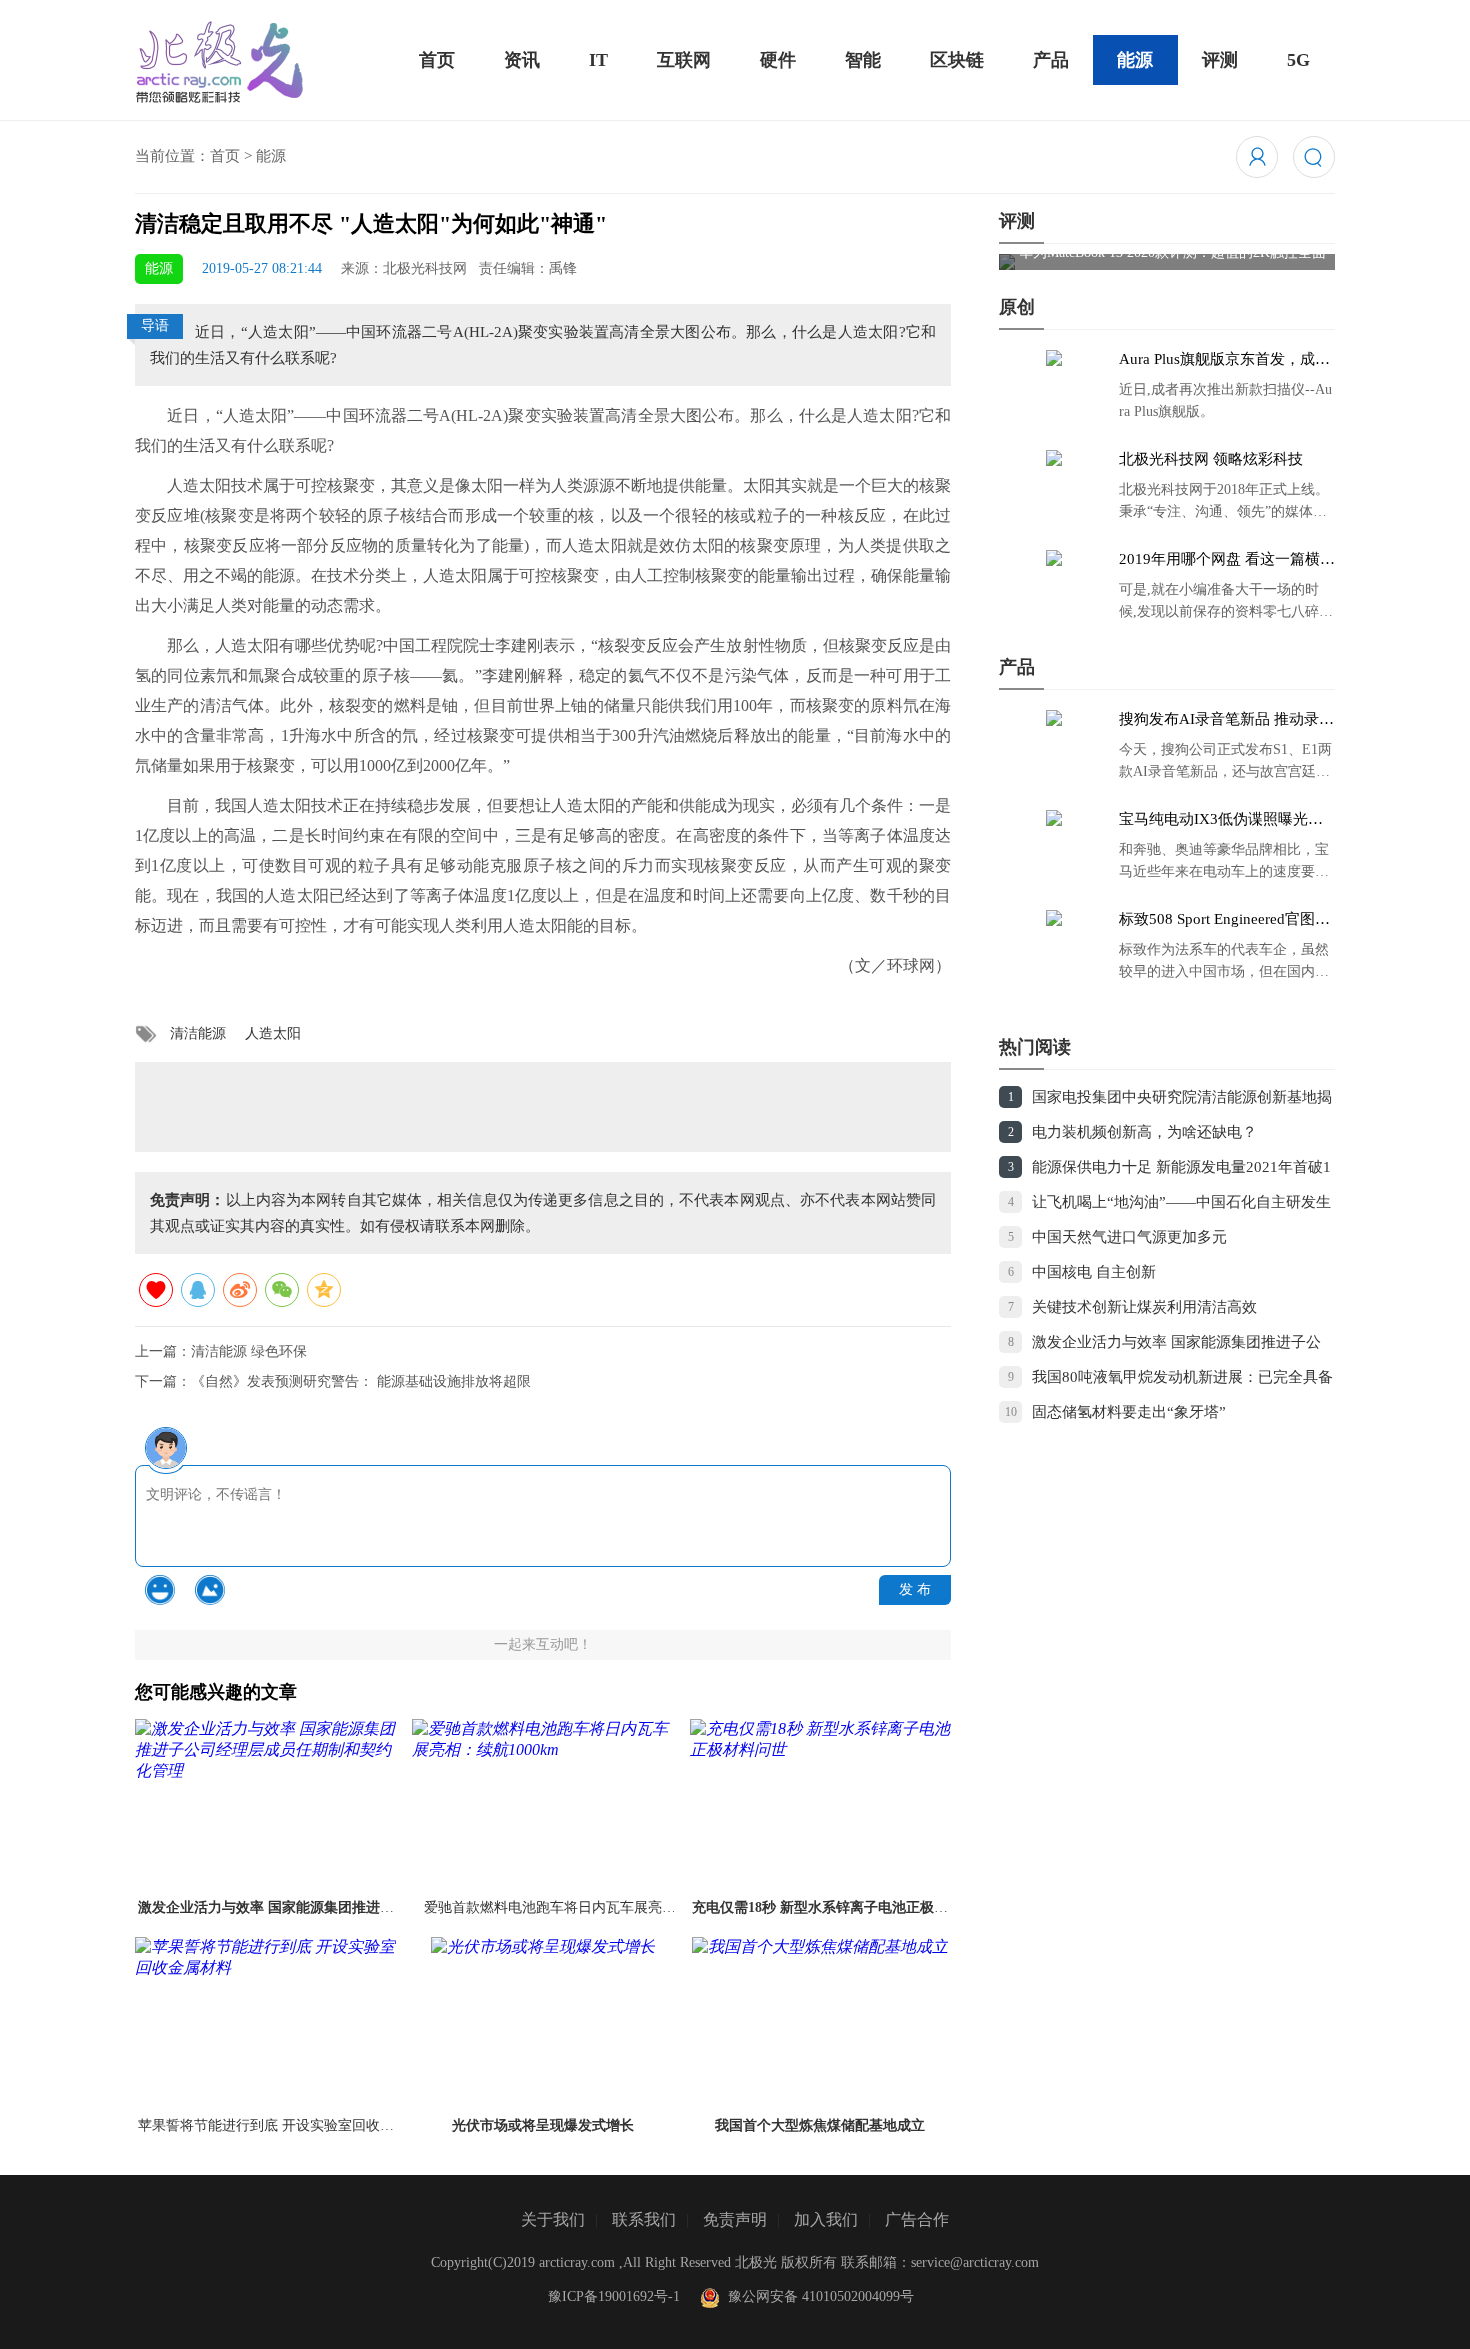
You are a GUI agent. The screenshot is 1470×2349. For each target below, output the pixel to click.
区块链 (957, 60)
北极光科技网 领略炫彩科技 (1211, 459)
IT (598, 60)
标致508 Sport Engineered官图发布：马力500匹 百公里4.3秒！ (1224, 920)
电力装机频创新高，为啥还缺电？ (1144, 1132)
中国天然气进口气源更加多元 (1129, 1237)
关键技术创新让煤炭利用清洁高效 (1144, 1307)
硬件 (778, 60)
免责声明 (735, 2219)
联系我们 (644, 2219)
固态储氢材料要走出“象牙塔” (1129, 1412)
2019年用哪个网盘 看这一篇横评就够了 (1227, 560)
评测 (1220, 60)
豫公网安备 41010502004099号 (817, 2296)
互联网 (684, 60)
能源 (1135, 60)
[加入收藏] (156, 1290)
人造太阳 (273, 1033)
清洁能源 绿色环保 (249, 1351)
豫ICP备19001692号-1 (614, 2296)
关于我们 (553, 2219)
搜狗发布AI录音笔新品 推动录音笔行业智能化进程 (1226, 720)
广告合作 (917, 2219)
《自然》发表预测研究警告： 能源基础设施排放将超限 (361, 1381)
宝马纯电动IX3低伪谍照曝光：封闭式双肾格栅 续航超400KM (1221, 820)
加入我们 (826, 2219)
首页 (437, 60)
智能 (863, 60)
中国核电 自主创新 (1094, 1272)
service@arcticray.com (975, 2262)
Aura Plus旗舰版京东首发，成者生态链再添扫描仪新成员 (1224, 360)
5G (1298, 60)
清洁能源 (198, 1033)
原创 (1017, 307)
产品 (1051, 60)
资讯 (522, 60)
